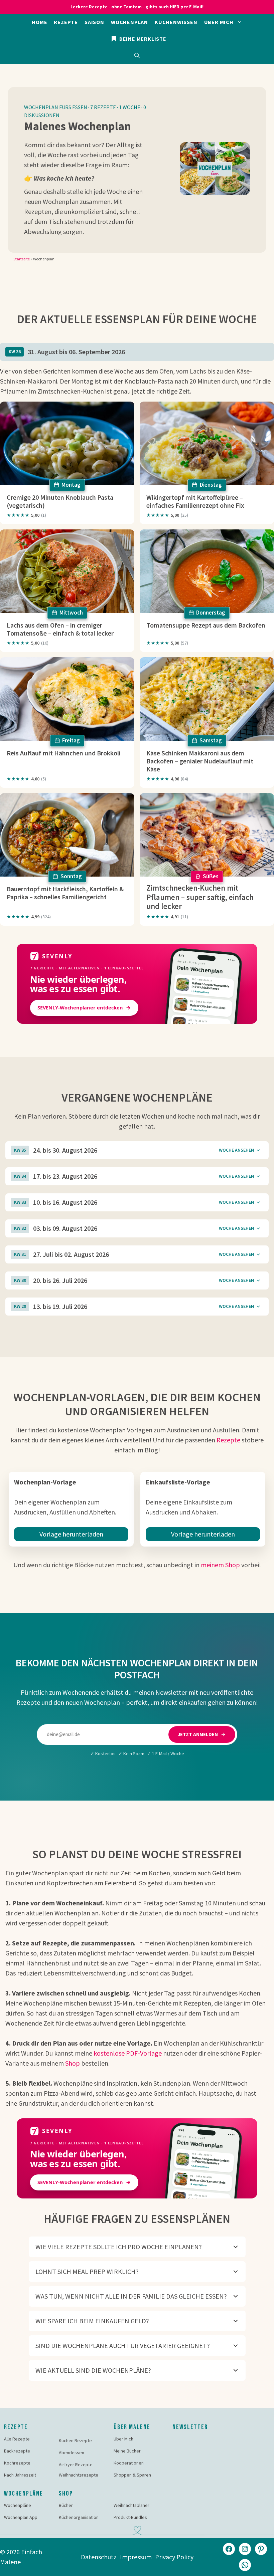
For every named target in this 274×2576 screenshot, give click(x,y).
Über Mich (123, 2439)
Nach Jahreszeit (20, 2475)
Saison (94, 22)
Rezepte (66, 22)
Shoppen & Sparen (132, 2475)
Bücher (66, 2505)
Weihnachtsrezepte (79, 2475)
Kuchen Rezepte (75, 2440)
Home (39, 22)
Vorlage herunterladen (71, 1534)
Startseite (22, 259)
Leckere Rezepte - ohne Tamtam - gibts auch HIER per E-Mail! (137, 7)
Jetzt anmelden (198, 1734)
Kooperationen (129, 2463)
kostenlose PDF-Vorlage (128, 2053)
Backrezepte (17, 2451)
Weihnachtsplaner (131, 2505)
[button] (137, 55)
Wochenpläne (18, 2505)
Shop (73, 2063)
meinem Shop (220, 1565)
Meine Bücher (127, 2451)
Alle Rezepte (17, 2439)
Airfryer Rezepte (76, 2465)
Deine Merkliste (142, 39)
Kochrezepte (17, 2463)
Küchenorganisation (79, 2517)
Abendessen (72, 2452)
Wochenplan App (21, 2517)
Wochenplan (129, 22)
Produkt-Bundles (130, 2517)
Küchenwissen (176, 22)
